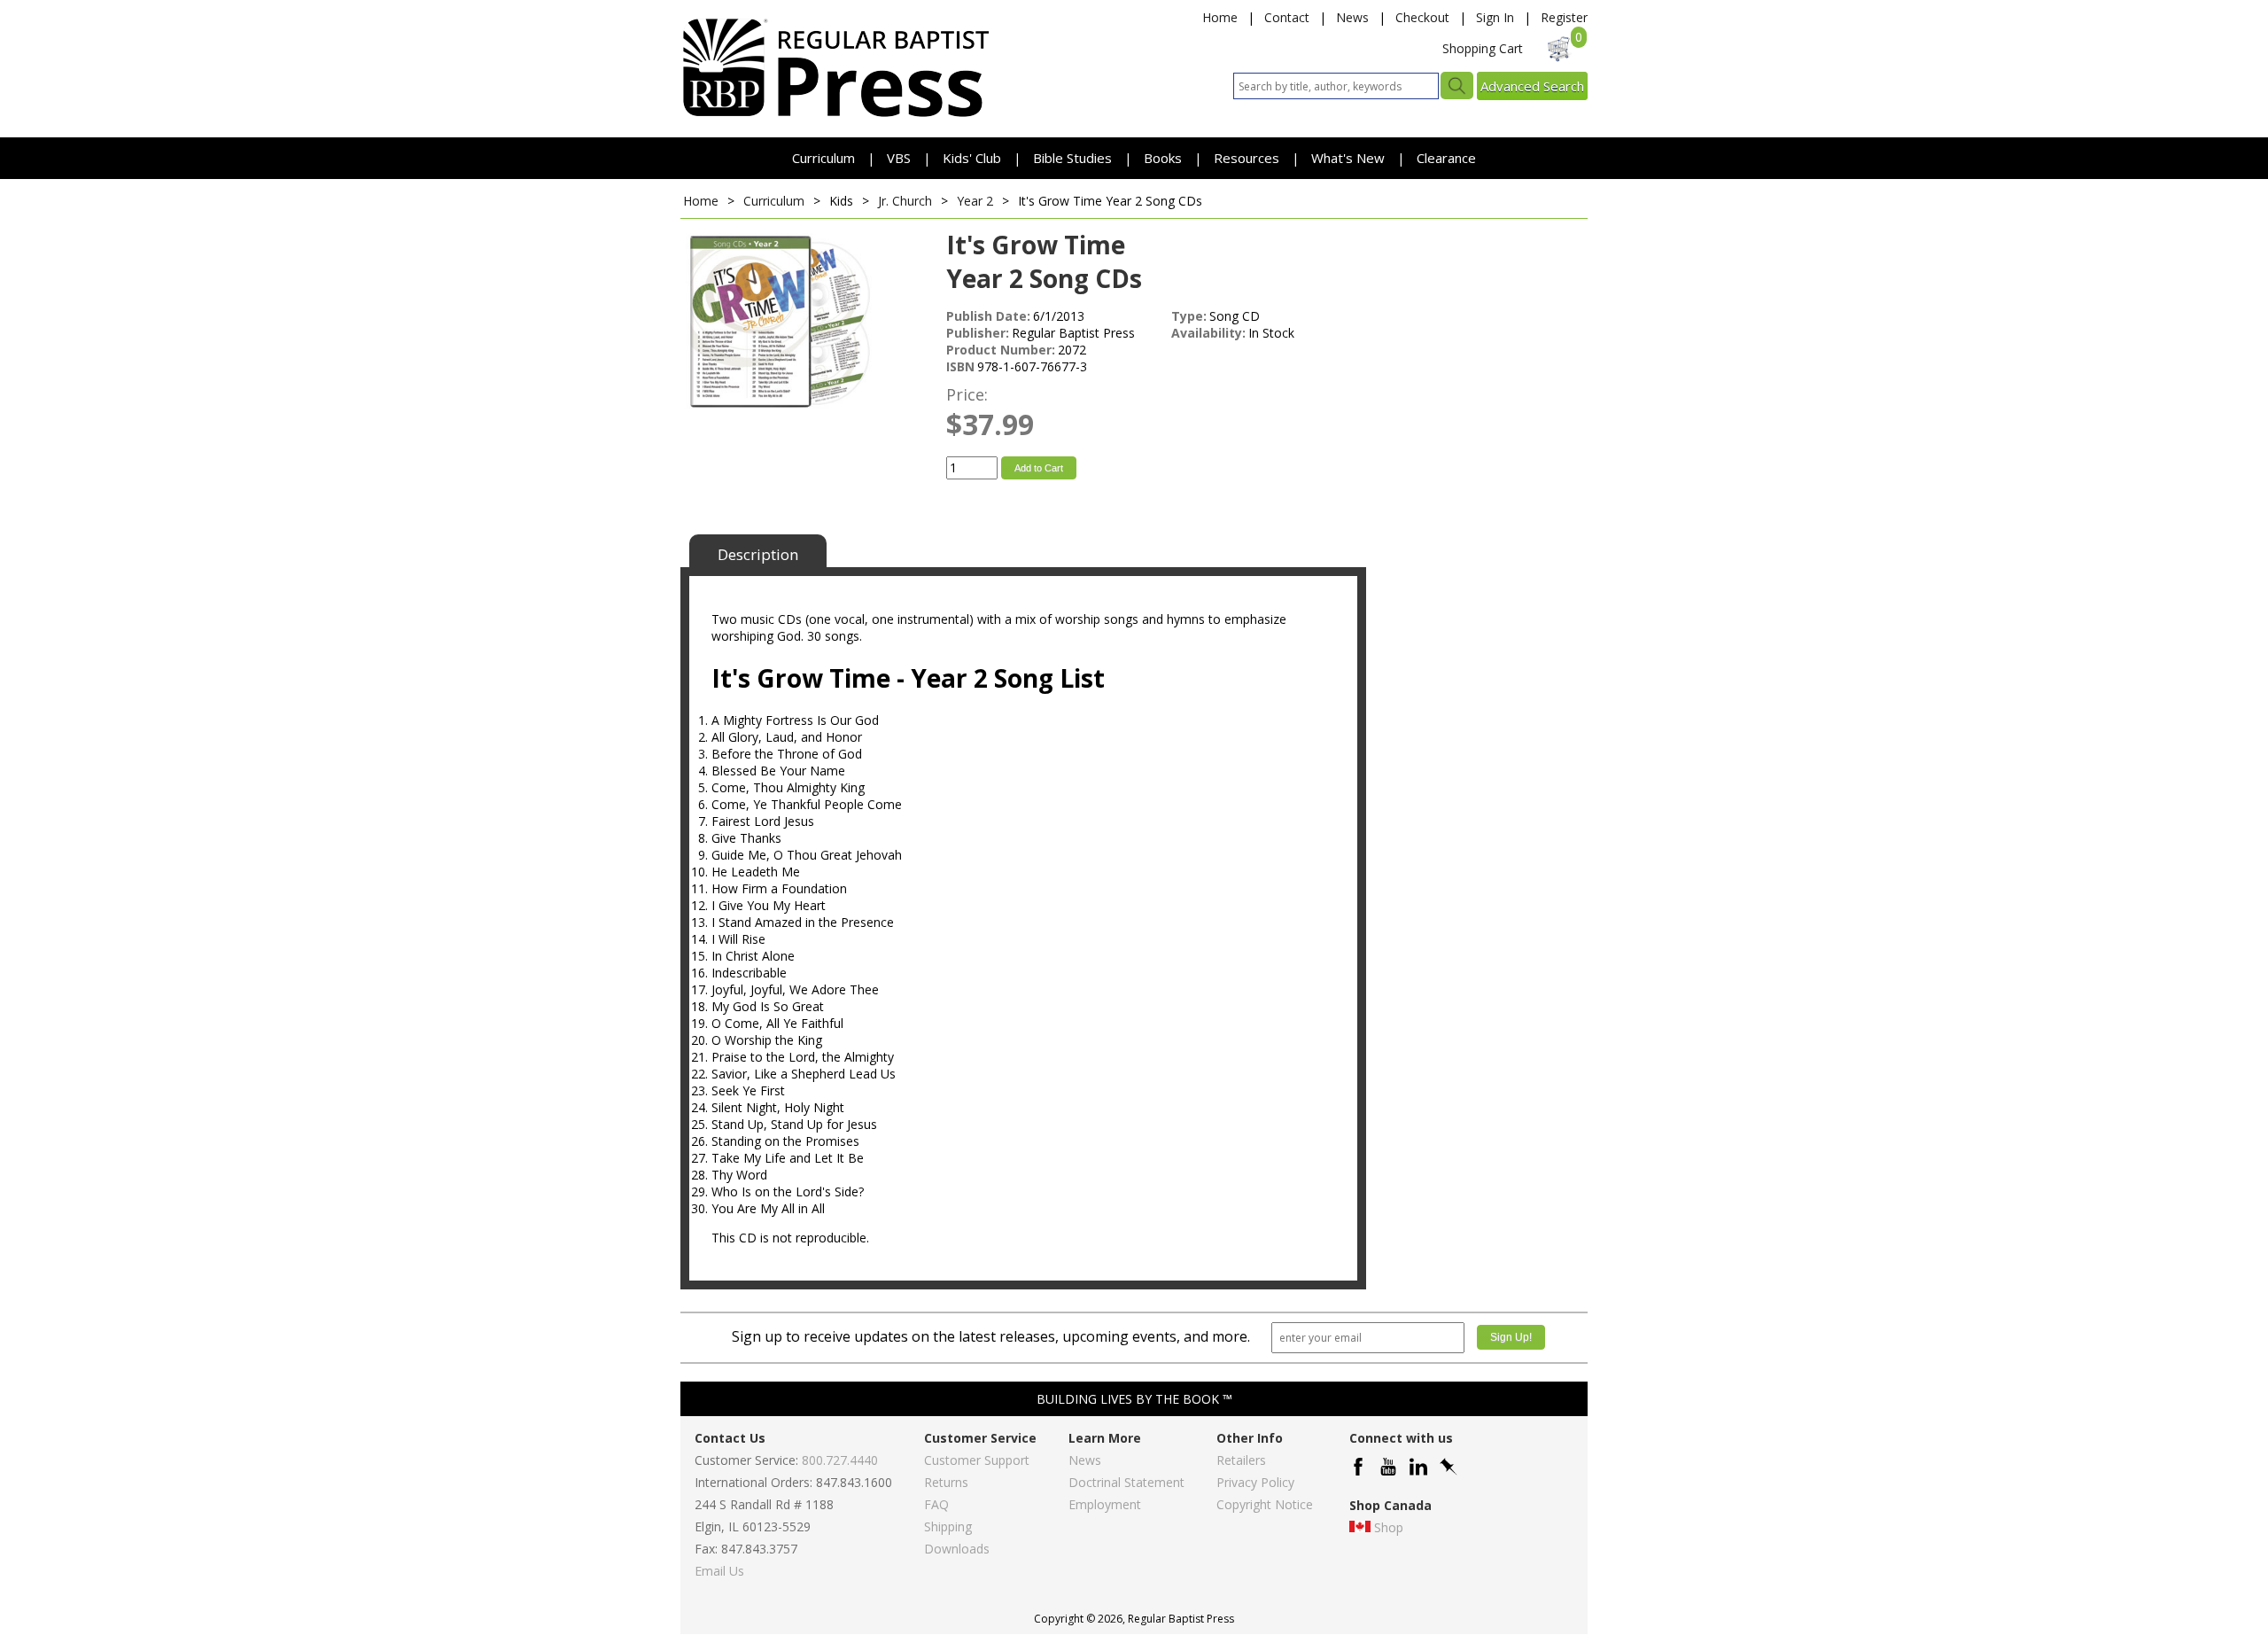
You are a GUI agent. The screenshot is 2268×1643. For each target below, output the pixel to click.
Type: (1189, 316)
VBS (899, 158)
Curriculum (825, 158)
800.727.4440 (840, 1460)
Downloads (957, 1549)
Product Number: (1001, 350)
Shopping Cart (1483, 48)
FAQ (936, 1504)
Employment (1105, 1504)
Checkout (1422, 17)
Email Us (719, 1571)
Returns (946, 1482)
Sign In (1495, 17)
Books (1163, 158)
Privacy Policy (1255, 1482)
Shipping (948, 1526)
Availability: (1208, 333)
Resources (1248, 158)
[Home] (835, 116)
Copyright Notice (1265, 1504)
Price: (967, 394)
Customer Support (977, 1460)
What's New (1350, 158)
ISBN (960, 366)
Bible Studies (1072, 158)
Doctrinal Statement (1126, 1482)
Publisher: (978, 333)
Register (1564, 17)
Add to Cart (1039, 468)
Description (758, 554)
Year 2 (975, 201)
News (1352, 17)
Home (1220, 17)
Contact (1287, 17)
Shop (1389, 1527)
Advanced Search (1532, 86)
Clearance (1446, 158)
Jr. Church (905, 201)
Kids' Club (972, 158)
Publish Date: (988, 316)
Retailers (1241, 1460)
